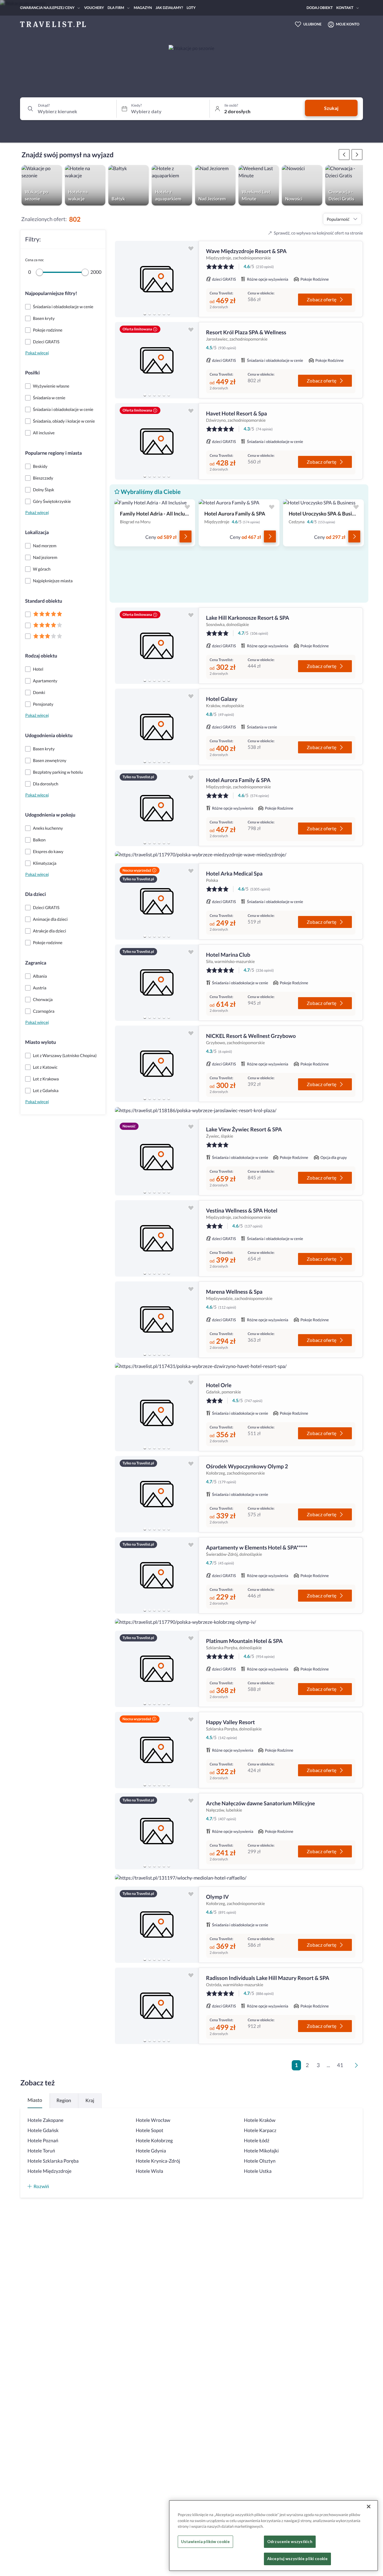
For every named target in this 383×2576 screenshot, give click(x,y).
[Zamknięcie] (369, 2507)
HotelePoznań (43, 2141)
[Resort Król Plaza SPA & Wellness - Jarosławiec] (157, 360)
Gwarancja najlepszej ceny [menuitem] (47, 8)
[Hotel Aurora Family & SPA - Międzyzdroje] (157, 808)
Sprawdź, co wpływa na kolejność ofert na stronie (318, 233)
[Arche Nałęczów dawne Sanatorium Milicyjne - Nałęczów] (157, 1831)
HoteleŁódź (257, 2141)
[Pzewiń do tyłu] (357, 155)
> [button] (358, 2067)
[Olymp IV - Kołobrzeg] (157, 1925)
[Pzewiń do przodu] (344, 155)
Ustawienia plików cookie (205, 2542)
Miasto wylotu (41, 1042)
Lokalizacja (37, 532)
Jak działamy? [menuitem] (169, 8)
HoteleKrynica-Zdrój (158, 2161)
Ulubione (313, 24)
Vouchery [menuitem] (94, 8)
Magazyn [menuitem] (143, 8)
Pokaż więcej (37, 353)
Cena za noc (34, 260)
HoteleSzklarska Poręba (53, 2161)
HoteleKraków (260, 2120)
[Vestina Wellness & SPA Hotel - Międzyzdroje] (157, 1238)
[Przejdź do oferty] (186, 536)
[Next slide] (191, 279)
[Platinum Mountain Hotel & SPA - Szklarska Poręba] (157, 1669)
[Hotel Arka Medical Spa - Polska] (157, 901)
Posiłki (32, 373)
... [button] (328, 2065)
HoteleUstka (258, 2171)
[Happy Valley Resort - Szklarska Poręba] (157, 1750)
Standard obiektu (44, 601)
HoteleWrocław (153, 2120)
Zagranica (36, 963)
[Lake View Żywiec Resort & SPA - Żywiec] (157, 1157)
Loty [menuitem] (191, 8)
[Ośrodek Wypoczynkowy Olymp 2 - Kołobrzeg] (157, 1494)
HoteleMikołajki (261, 2151)
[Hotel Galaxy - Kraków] (157, 727)
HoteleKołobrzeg (154, 2141)
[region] (157, 279)
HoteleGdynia (151, 2151)
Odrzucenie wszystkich (290, 2542)
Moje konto (348, 24)
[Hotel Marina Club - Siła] (157, 983)
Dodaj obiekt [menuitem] (320, 8)
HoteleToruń (41, 2151)
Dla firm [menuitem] (116, 8)
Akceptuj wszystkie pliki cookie (297, 2559)
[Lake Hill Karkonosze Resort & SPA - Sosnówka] (157, 646)
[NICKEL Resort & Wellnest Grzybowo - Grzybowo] (157, 1064)
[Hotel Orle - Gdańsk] (157, 1413)
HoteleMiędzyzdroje (50, 2171)
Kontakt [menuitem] (345, 8)
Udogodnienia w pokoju (50, 815)
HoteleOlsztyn (260, 2161)
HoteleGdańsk (43, 2130)
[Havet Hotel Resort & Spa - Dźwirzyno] (157, 441)
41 (340, 2065)
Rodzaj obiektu (41, 656)
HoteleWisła (150, 2171)
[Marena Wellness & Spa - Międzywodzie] (157, 1320)
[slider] (39, 272)
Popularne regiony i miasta (53, 453)
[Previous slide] (122, 279)
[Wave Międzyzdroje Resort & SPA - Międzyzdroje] (157, 279)
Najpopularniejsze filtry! (51, 293)
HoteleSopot (150, 2130)
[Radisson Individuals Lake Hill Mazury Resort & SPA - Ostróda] (157, 2006)
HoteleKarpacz (260, 2130)
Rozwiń (41, 2186)
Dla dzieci (35, 894)
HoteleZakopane (45, 2120)
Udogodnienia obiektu (49, 736)
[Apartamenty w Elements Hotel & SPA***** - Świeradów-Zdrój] (157, 1575)
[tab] (145, 314)
